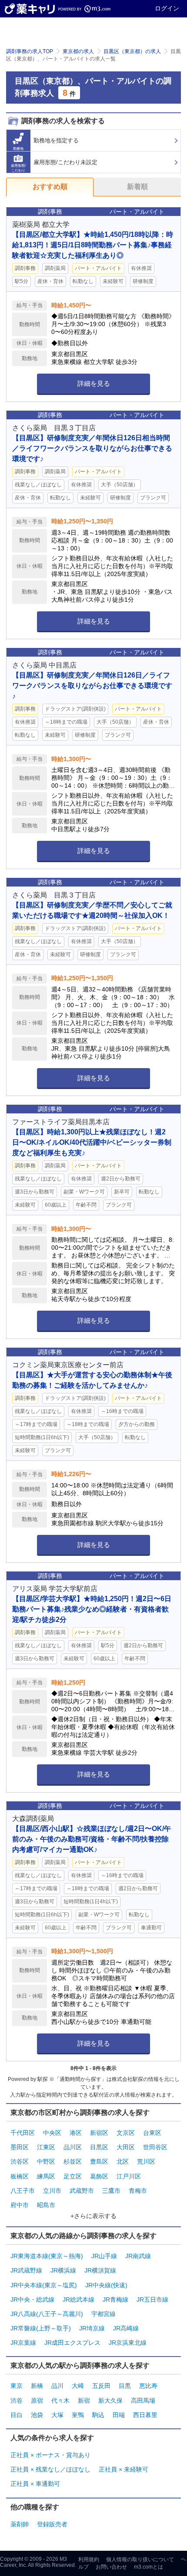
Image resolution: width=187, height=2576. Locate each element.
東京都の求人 (78, 51)
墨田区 (20, 2147)
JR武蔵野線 (26, 2270)
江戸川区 (129, 2176)
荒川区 (146, 2161)
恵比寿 (148, 2386)
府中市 (20, 2205)
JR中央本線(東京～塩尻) (44, 2285)
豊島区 (99, 2161)
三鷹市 (111, 2191)
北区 (123, 2161)
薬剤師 (20, 2524)
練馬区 (46, 2176)
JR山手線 (104, 2256)
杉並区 (73, 2161)
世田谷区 (155, 2147)
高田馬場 (143, 2401)
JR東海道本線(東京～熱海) (47, 2256)
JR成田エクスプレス (72, 2343)
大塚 (57, 2415)
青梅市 (138, 2191)
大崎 (78, 2386)
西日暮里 (145, 2415)
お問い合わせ (111, 2567)
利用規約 (89, 2559)
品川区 (73, 2147)
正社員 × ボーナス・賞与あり (50, 2455)
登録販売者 (52, 2524)
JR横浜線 (63, 2270)
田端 (119, 2415)
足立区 (73, 2176)
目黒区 (99, 2147)
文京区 (126, 2133)
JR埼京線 (92, 2328)
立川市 (52, 2191)
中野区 (46, 2161)
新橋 (37, 2386)
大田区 (126, 2147)
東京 (17, 2386)
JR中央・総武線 (32, 2300)
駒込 (98, 2415)
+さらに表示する (93, 2216)
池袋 (37, 2415)
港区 (76, 2133)
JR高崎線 (126, 2328)
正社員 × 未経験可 (124, 2469)
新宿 (84, 2401)
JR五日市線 (152, 2300)
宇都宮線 (104, 2314)
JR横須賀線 (100, 2270)
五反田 (101, 2386)
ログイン (167, 8)
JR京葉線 (23, 2343)
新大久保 (110, 2401)
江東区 (46, 2147)
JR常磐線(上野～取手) (41, 2328)
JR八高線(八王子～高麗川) (47, 2314)
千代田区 (23, 2133)
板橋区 (20, 2176)
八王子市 (23, 2191)
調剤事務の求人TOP (30, 51)
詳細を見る (94, 383)
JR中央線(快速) (106, 2285)
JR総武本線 (78, 2300)
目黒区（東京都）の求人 (132, 51)
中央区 (52, 2133)
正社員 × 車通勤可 (35, 2484)
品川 (57, 2386)
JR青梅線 (115, 2300)
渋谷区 (20, 2161)
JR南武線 (138, 2256)
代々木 (60, 2401)
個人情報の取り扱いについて (140, 2559)
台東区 (152, 2133)
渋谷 (17, 2401)
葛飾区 (99, 2176)
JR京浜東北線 (128, 2343)
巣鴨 (78, 2415)
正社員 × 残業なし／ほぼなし (50, 2469)
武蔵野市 (82, 2191)
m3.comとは (149, 2567)
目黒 (125, 2386)
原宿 (37, 2401)
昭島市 (46, 2205)
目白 (17, 2415)
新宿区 (99, 2133)
